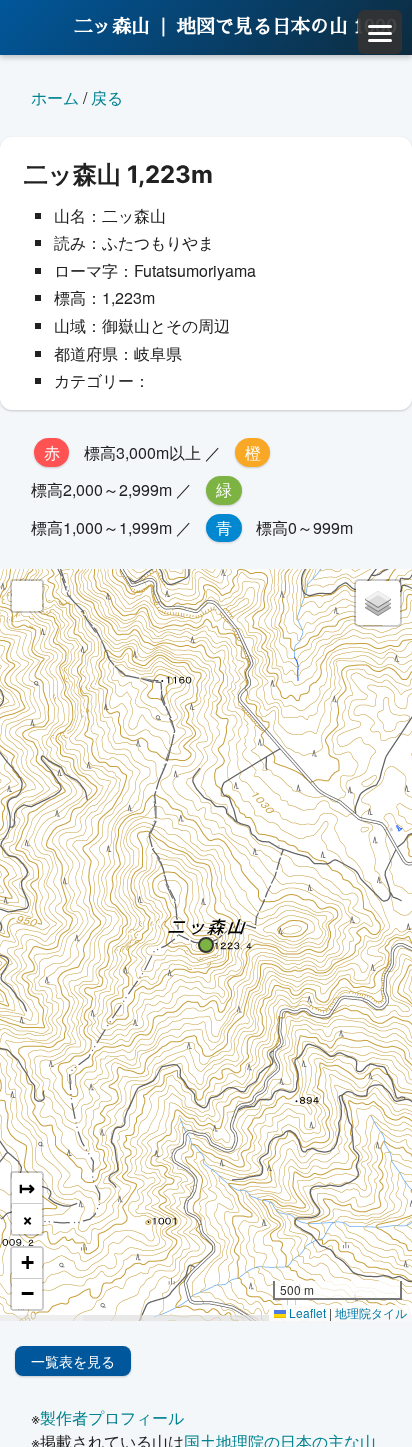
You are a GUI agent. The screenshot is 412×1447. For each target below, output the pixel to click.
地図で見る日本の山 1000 (287, 26)
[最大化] (27, 596)
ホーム (55, 97)
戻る (107, 97)
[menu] (380, 32)
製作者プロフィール (112, 1417)
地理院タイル (371, 1312)
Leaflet (306, 1312)
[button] (206, 945)
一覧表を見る (73, 1361)
